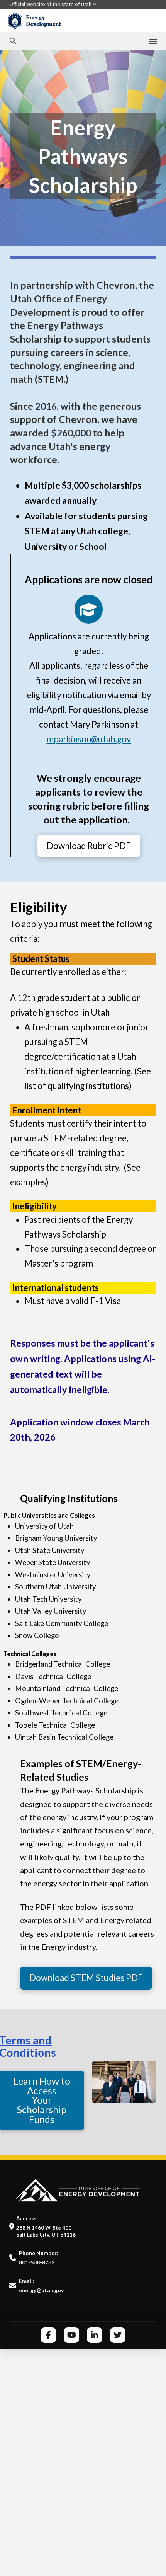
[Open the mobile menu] (153, 41)
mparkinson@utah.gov (89, 739)
